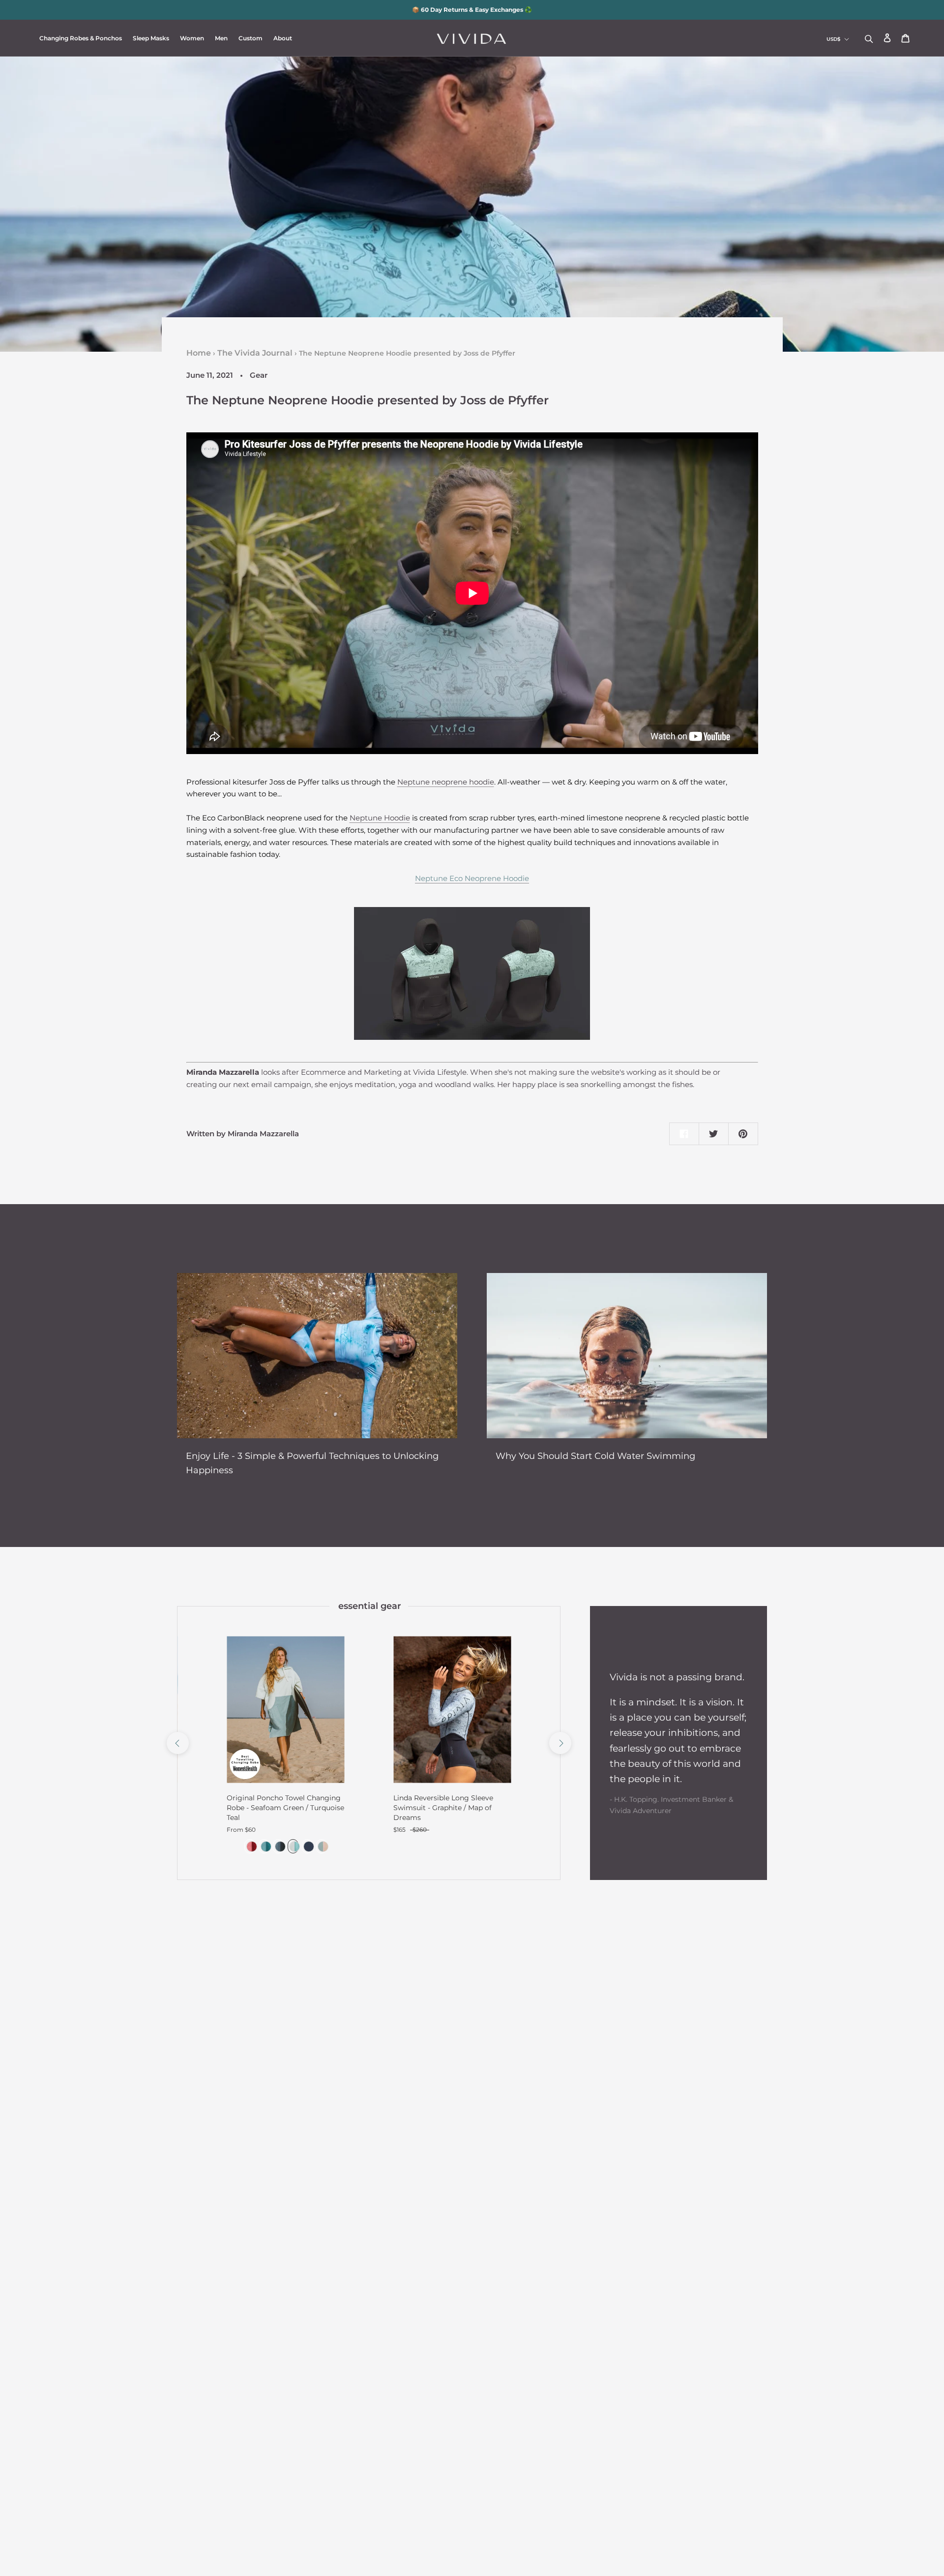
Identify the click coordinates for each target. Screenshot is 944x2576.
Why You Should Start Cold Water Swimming (595, 1456)
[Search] (869, 38)
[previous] (177, 1743)
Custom (251, 38)
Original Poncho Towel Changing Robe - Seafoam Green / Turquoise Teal (285, 1808)
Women (192, 38)
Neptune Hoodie (380, 818)
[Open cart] (905, 39)
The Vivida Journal (255, 353)
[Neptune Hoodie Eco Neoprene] (472, 973)
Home (199, 353)
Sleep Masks (151, 38)
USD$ (833, 39)
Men (221, 38)
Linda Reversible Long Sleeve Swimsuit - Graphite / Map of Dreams (443, 1808)
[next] (560, 1743)
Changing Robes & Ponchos (81, 38)
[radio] (250, 1846)
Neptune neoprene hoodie (446, 782)
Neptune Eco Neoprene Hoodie (472, 878)
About (283, 38)
